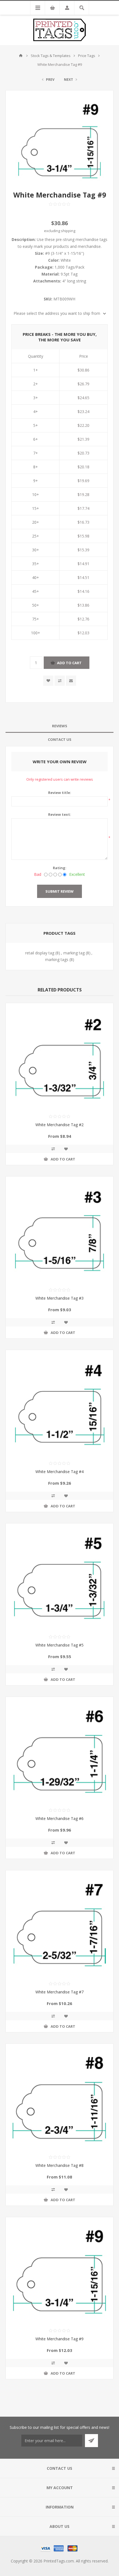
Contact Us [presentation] (60, 739)
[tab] (59, 726)
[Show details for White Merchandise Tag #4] (59, 1404)
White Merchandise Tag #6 (59, 1818)
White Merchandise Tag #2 (59, 1125)
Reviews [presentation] (60, 726)
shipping (68, 231)
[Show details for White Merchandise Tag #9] (59, 2271)
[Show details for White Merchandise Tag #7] (59, 1924)
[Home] (21, 56)
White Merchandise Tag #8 (59, 2165)
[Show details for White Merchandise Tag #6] (59, 1751)
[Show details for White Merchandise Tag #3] (59, 1230)
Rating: (60, 868)
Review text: (60, 814)
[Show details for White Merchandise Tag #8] (59, 2097)
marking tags (57, 959)
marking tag (74, 953)
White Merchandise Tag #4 (59, 1472)
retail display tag (40, 953)
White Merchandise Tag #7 (59, 1992)
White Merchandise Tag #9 (59, 2339)
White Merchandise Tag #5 (59, 1645)
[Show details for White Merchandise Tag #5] (59, 1577)
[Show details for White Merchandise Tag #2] (59, 1057)
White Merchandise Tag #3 (59, 1298)
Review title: (60, 793)
